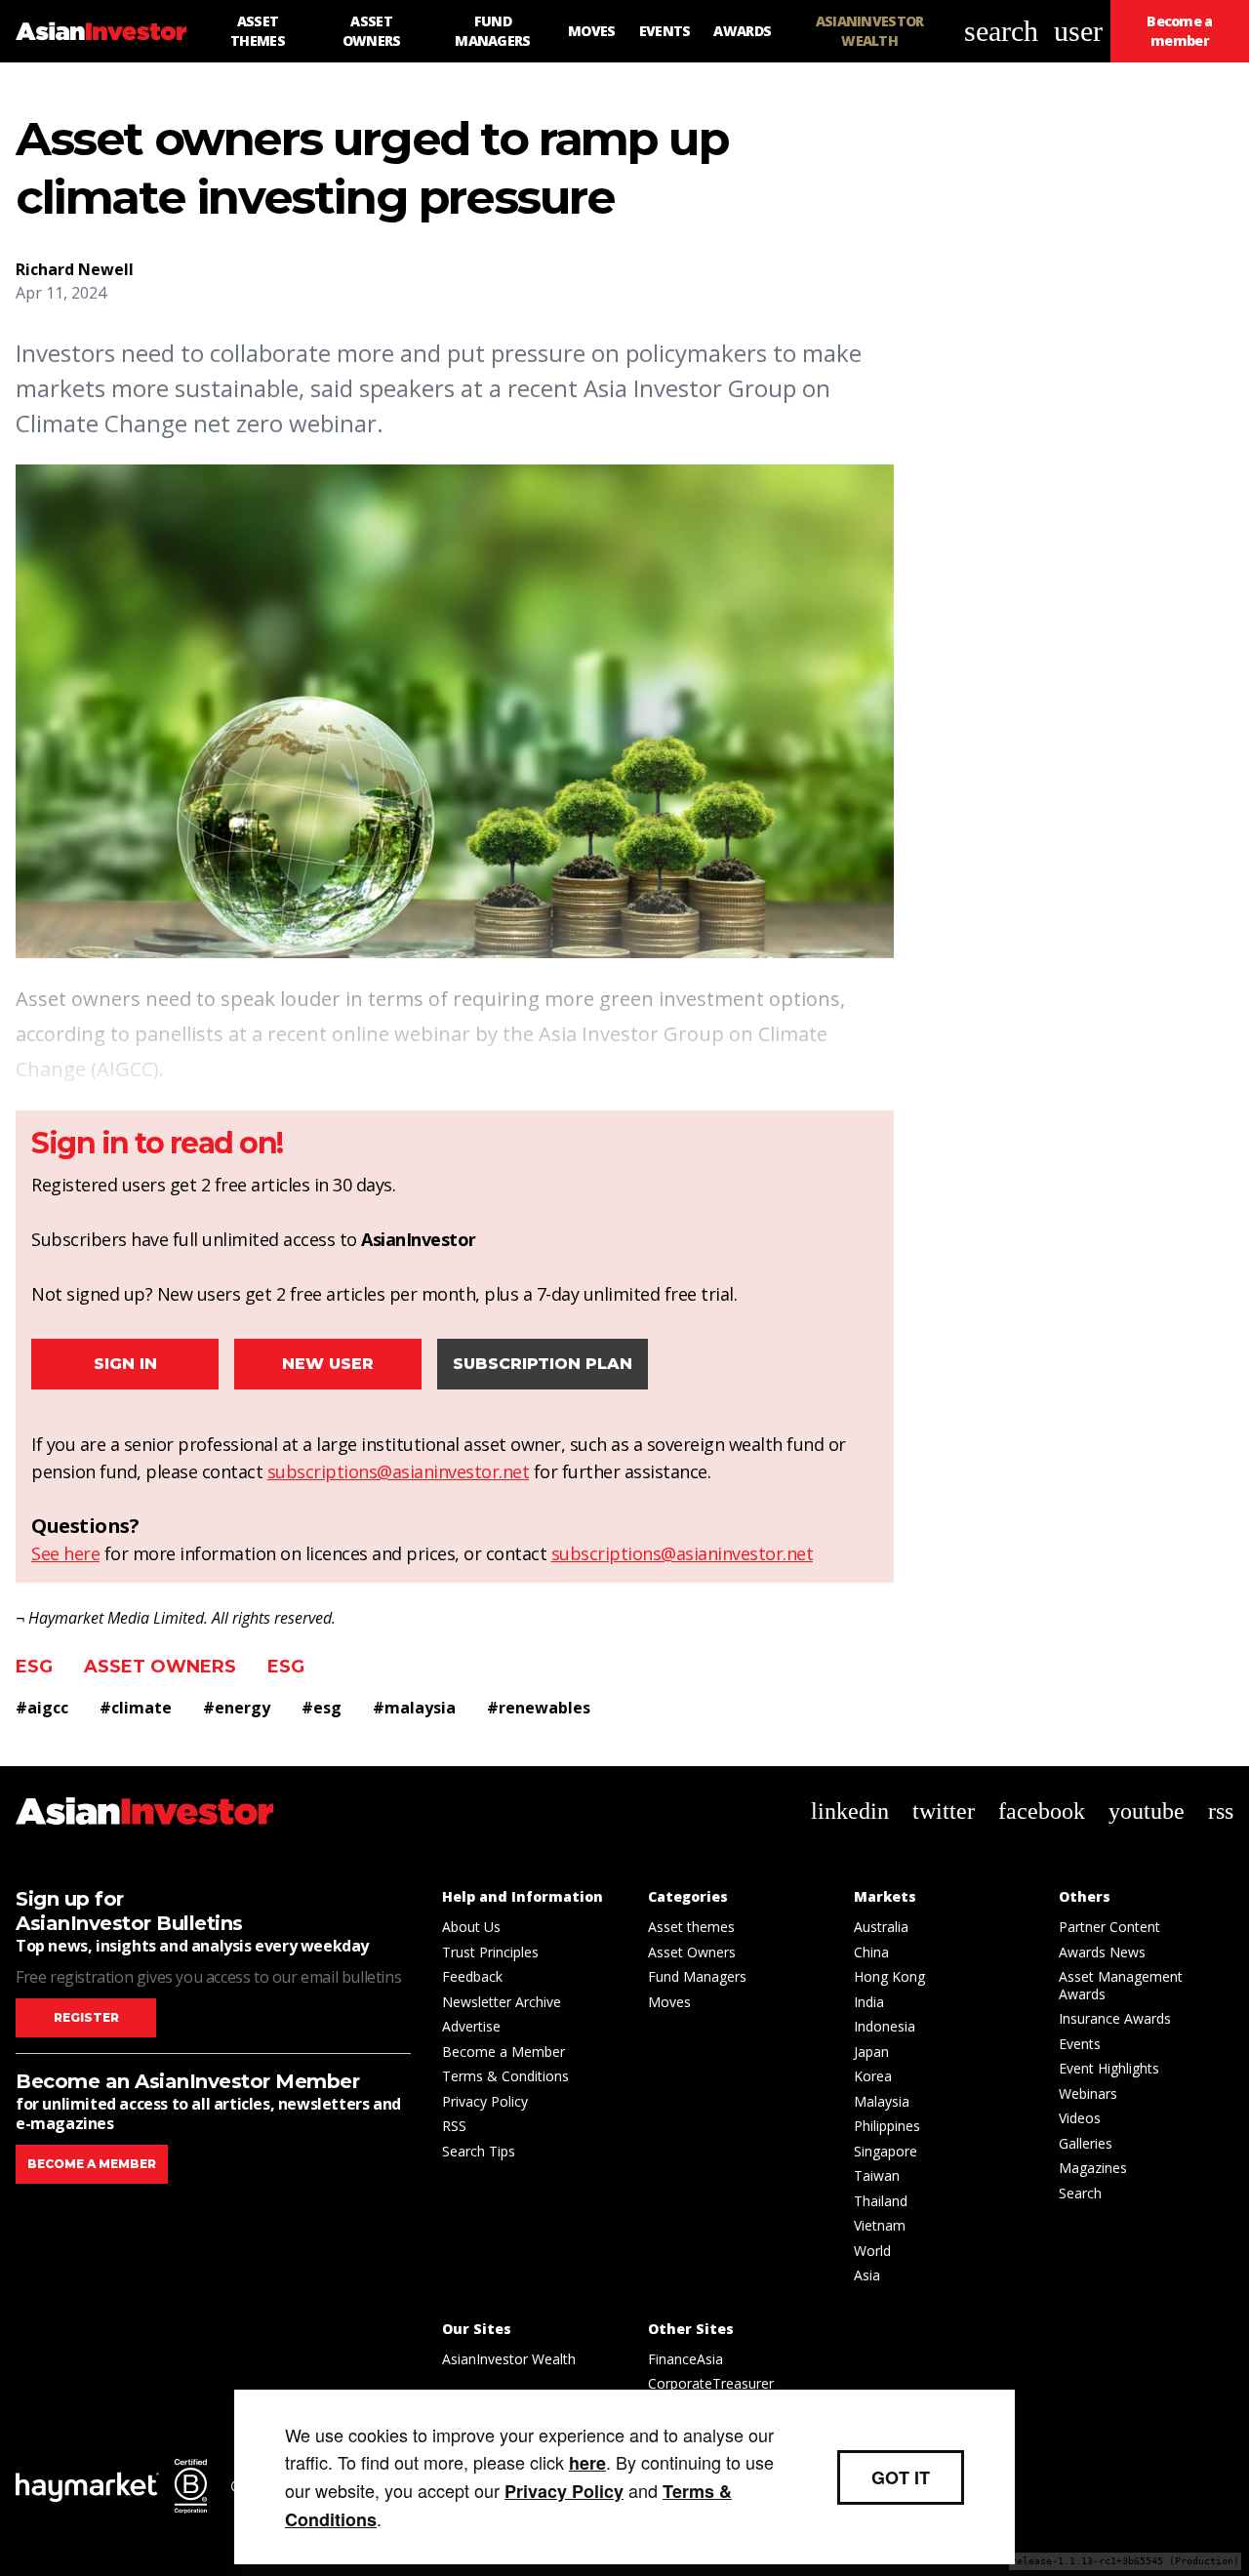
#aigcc (42, 1708)
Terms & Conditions (505, 2076)
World (872, 2251)
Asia (867, 2275)
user (1078, 31)
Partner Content (1109, 1927)
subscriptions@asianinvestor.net (399, 1471)
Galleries (1086, 2143)
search (1001, 31)
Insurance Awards (1115, 2018)
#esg (322, 1708)
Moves (669, 2002)
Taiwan (877, 2175)
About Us (471, 1927)
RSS (454, 2126)
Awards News (1102, 1952)
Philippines (887, 2126)
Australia (881, 1927)
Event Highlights (1109, 2068)
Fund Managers (697, 1976)
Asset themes (691, 1927)
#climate (136, 1708)
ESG (34, 1667)
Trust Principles (490, 1952)
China (871, 1952)
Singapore (886, 2151)
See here (65, 1553)
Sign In (125, 1364)
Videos (1080, 2118)
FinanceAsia (685, 2359)
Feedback (472, 1976)
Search (1080, 2193)
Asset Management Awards (1121, 1985)
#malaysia (414, 1708)
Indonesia (885, 2026)
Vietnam (880, 2225)
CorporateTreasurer (711, 2383)
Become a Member (504, 2052)
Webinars (1088, 2093)
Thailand (881, 2201)
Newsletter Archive (502, 2002)
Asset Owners (160, 1667)
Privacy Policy (485, 2101)
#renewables (539, 1708)
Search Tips (479, 2151)
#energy (237, 1708)
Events (1080, 2044)
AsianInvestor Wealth (509, 2359)
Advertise (471, 2026)
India (869, 2002)
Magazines (1093, 2168)
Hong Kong (889, 1976)
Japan (871, 2052)
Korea (873, 2076)
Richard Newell (75, 269)
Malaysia (882, 2101)
